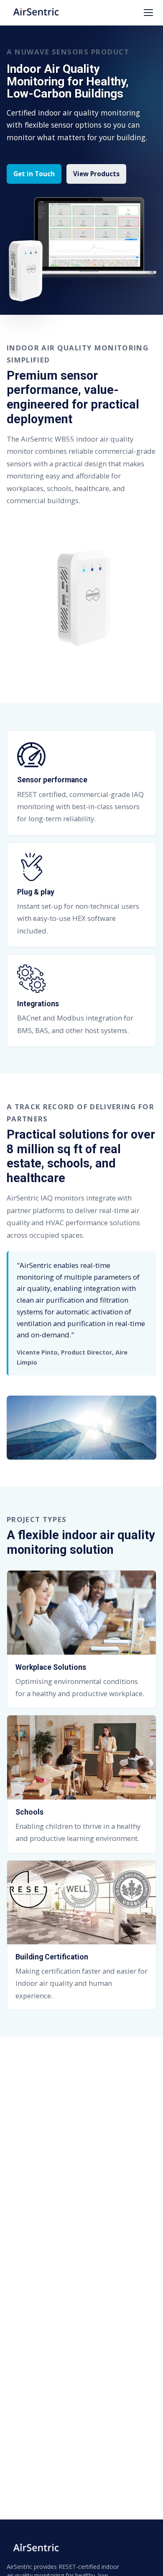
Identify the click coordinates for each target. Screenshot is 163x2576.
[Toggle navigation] (148, 13)
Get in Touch (34, 174)
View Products (96, 174)
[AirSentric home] (36, 13)
